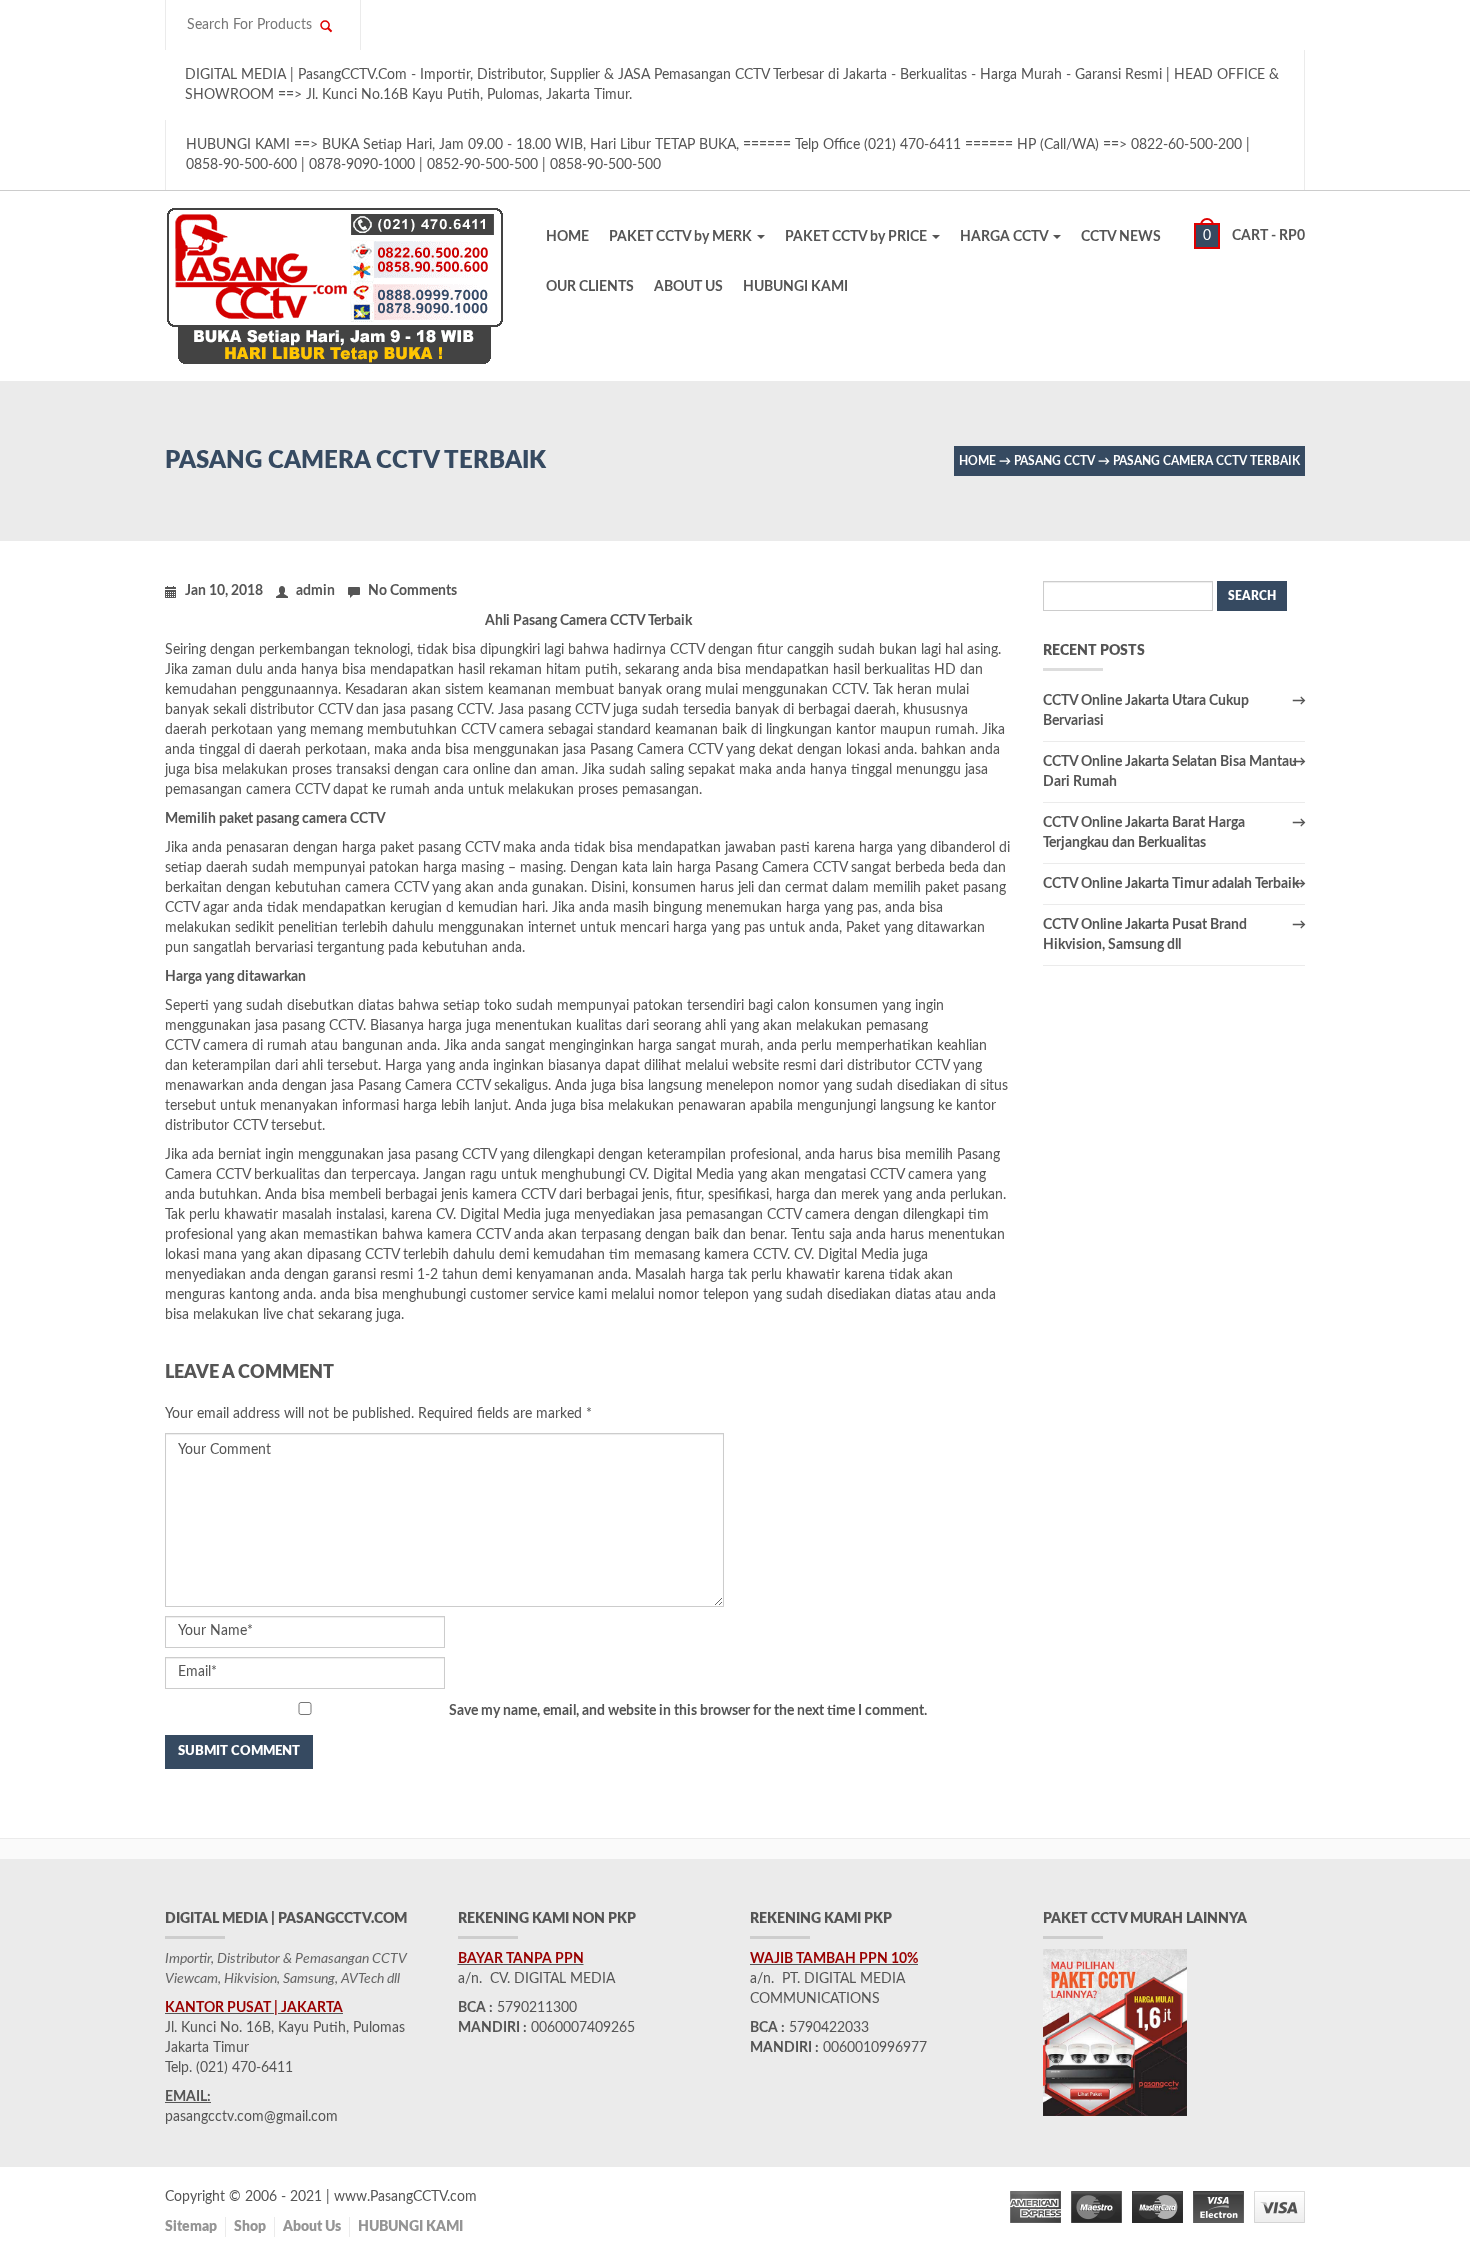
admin (315, 591)
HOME (567, 237)
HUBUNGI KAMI (795, 287)
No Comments (412, 591)
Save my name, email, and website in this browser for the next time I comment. (688, 1711)
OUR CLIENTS (590, 287)
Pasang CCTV (1054, 461)
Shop (250, 2227)
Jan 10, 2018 (224, 591)
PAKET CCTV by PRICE (857, 237)
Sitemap (191, 2227)
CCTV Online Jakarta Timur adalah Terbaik (1171, 884)
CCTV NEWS (1121, 237)
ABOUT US (688, 287)
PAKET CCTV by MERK (682, 237)
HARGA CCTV (1005, 237)
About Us (312, 2227)
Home (977, 461)
